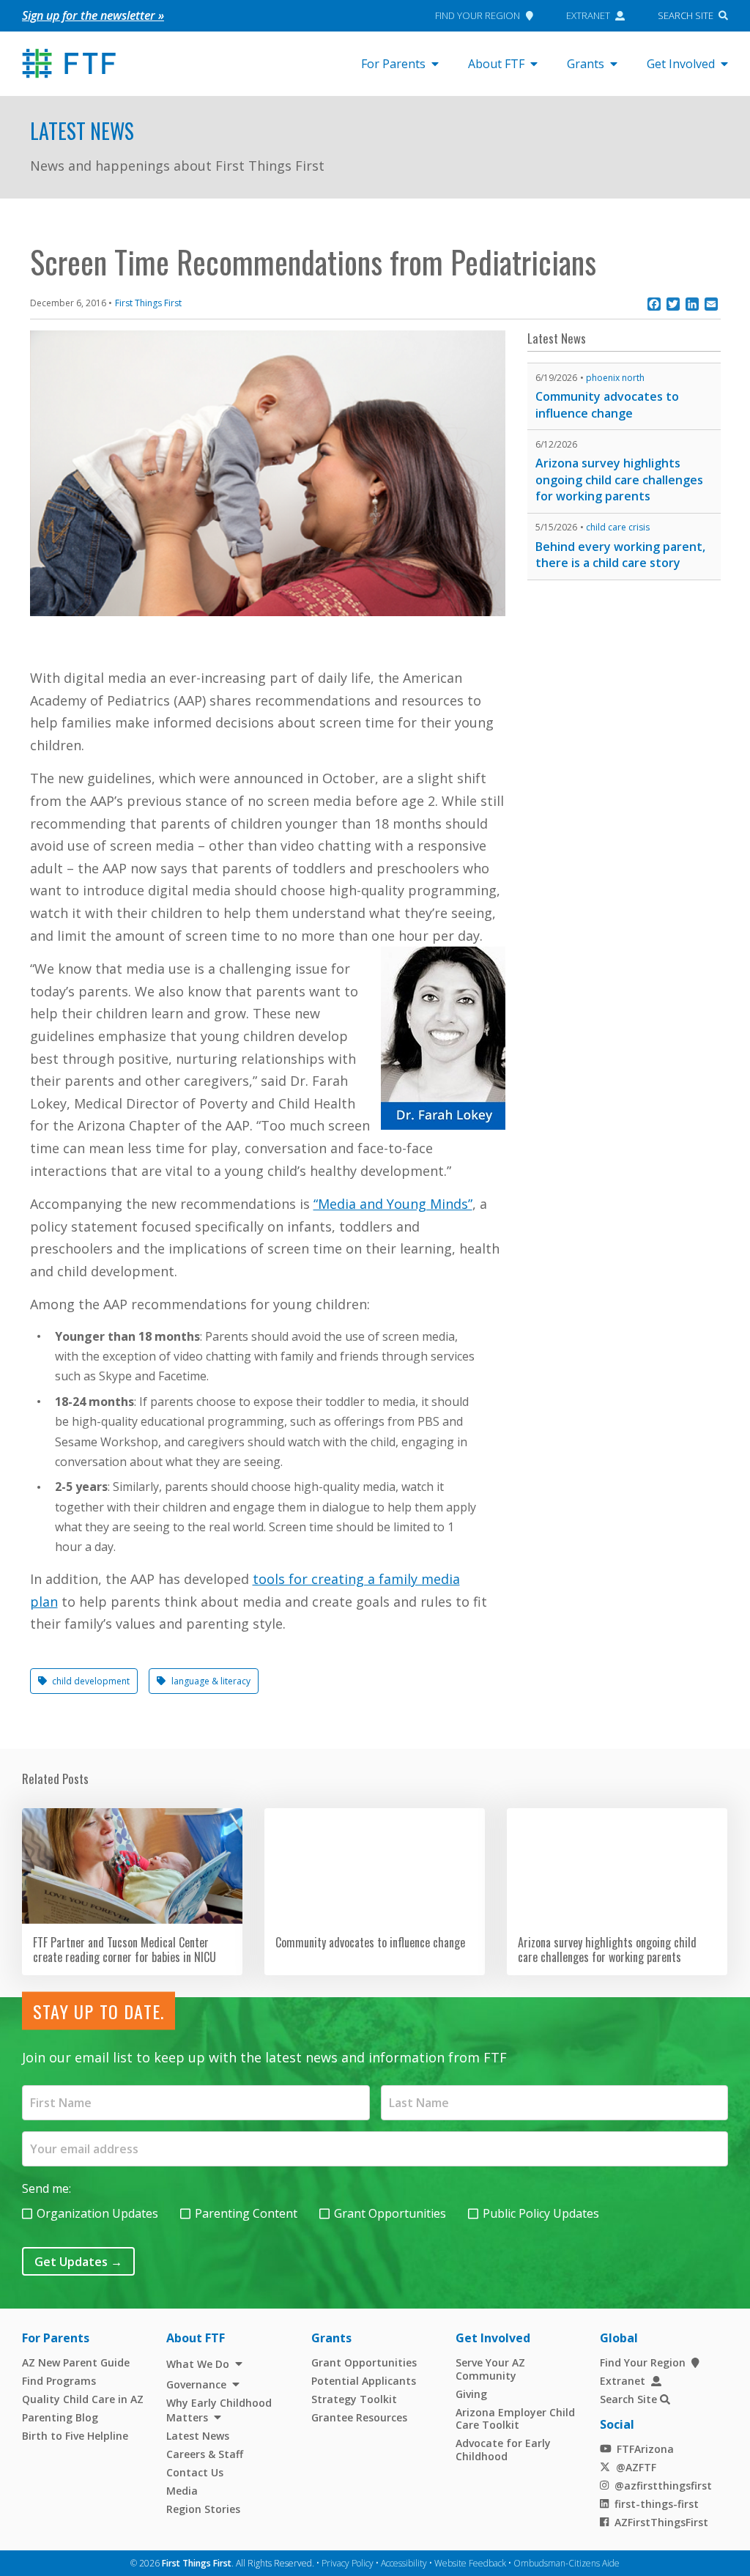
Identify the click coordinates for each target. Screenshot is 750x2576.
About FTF (496, 64)
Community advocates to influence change (607, 405)
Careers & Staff (205, 2454)
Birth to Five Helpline (75, 2436)
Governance (196, 2384)
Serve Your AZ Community (490, 2369)
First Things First (148, 303)
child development (91, 1681)
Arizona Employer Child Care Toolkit (515, 2419)
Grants (586, 64)
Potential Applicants (364, 2381)
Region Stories (203, 2509)
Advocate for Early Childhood (503, 2450)
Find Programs (59, 2381)
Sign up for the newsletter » (93, 15)
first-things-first (657, 2504)
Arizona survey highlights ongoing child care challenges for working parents (619, 480)
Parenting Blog (60, 2417)
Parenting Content (246, 2213)
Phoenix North (615, 378)
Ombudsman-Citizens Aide (567, 2563)
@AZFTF (636, 2467)
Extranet (588, 15)
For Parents (393, 64)
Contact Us (195, 2472)
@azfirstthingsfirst (663, 2486)
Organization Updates (97, 2213)
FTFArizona (645, 2449)
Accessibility (404, 2563)
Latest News (82, 131)
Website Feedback (470, 2563)
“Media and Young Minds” (393, 1204)
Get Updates (78, 2262)
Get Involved (681, 64)
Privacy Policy (348, 2563)
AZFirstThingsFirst (661, 2522)
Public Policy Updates (541, 2213)
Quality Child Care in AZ (83, 2399)
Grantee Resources (359, 2417)
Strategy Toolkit (354, 2399)
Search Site (686, 15)
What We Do (198, 2364)
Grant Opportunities (390, 2213)
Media (182, 2491)
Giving (471, 2394)
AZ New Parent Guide (76, 2362)
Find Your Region (478, 15)
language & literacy (211, 1681)
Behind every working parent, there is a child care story (620, 555)
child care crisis (618, 527)
